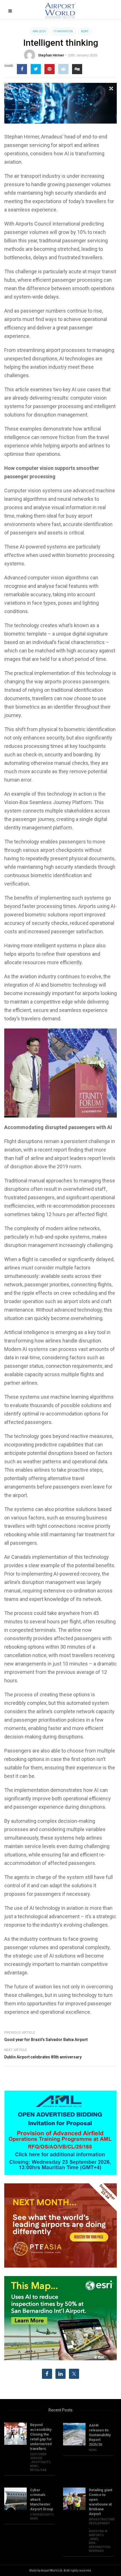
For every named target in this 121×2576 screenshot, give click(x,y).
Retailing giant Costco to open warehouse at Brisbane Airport (101, 2502)
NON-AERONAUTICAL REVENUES (100, 2547)
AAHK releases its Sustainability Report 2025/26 (100, 2435)
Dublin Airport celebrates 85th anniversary (43, 2057)
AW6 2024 (39, 31)
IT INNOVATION (63, 31)
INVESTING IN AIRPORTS (98, 2533)
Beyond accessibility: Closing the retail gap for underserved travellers (41, 2437)
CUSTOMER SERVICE (38, 2456)
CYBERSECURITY (42, 2515)
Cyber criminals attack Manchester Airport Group (42, 2499)
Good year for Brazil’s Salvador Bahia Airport (46, 2040)
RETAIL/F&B (38, 2470)
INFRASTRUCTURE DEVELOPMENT (102, 2521)
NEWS (85, 31)
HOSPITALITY (41, 2462)
